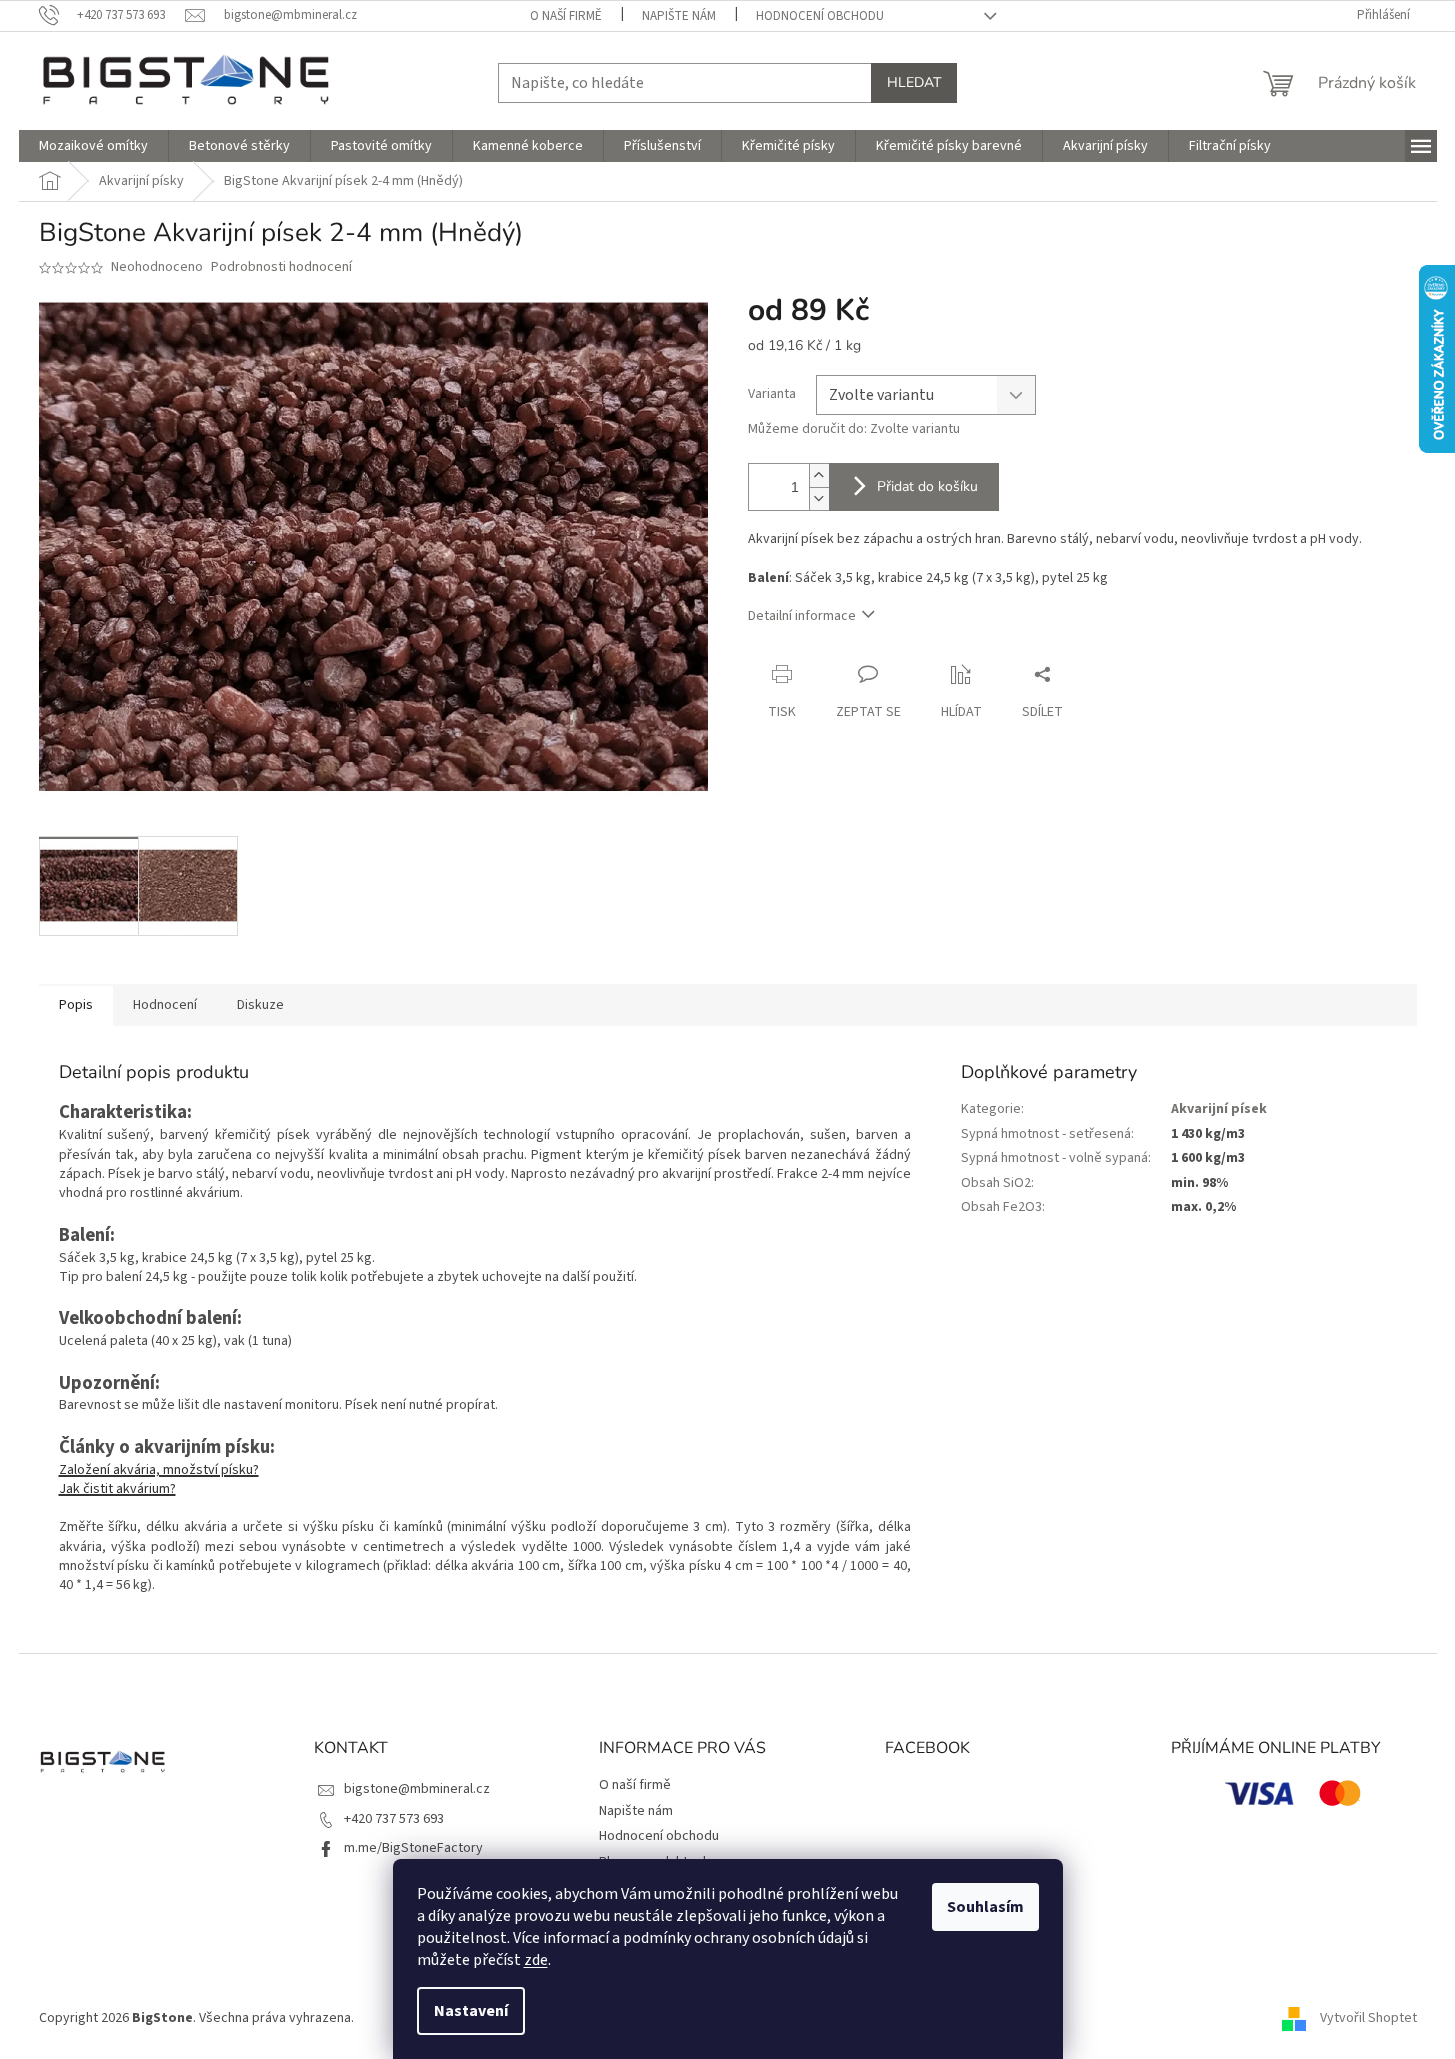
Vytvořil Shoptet (1368, 2018)
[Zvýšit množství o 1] (819, 475)
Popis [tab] (76, 1005)
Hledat (914, 82)
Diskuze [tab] (260, 1005)
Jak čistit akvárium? (117, 1489)
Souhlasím (985, 1907)
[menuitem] (93, 146)
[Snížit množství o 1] (819, 498)
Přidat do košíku (927, 486)
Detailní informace (802, 616)
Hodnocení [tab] (165, 1005)
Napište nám (679, 16)
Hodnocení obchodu (820, 16)
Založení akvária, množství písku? (159, 1470)
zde (536, 1960)
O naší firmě (566, 16)
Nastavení (471, 2011)
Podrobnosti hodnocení (281, 267)
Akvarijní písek (1219, 1109)
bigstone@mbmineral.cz (417, 1789)
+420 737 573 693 (394, 1819)
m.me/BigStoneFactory (413, 1848)
